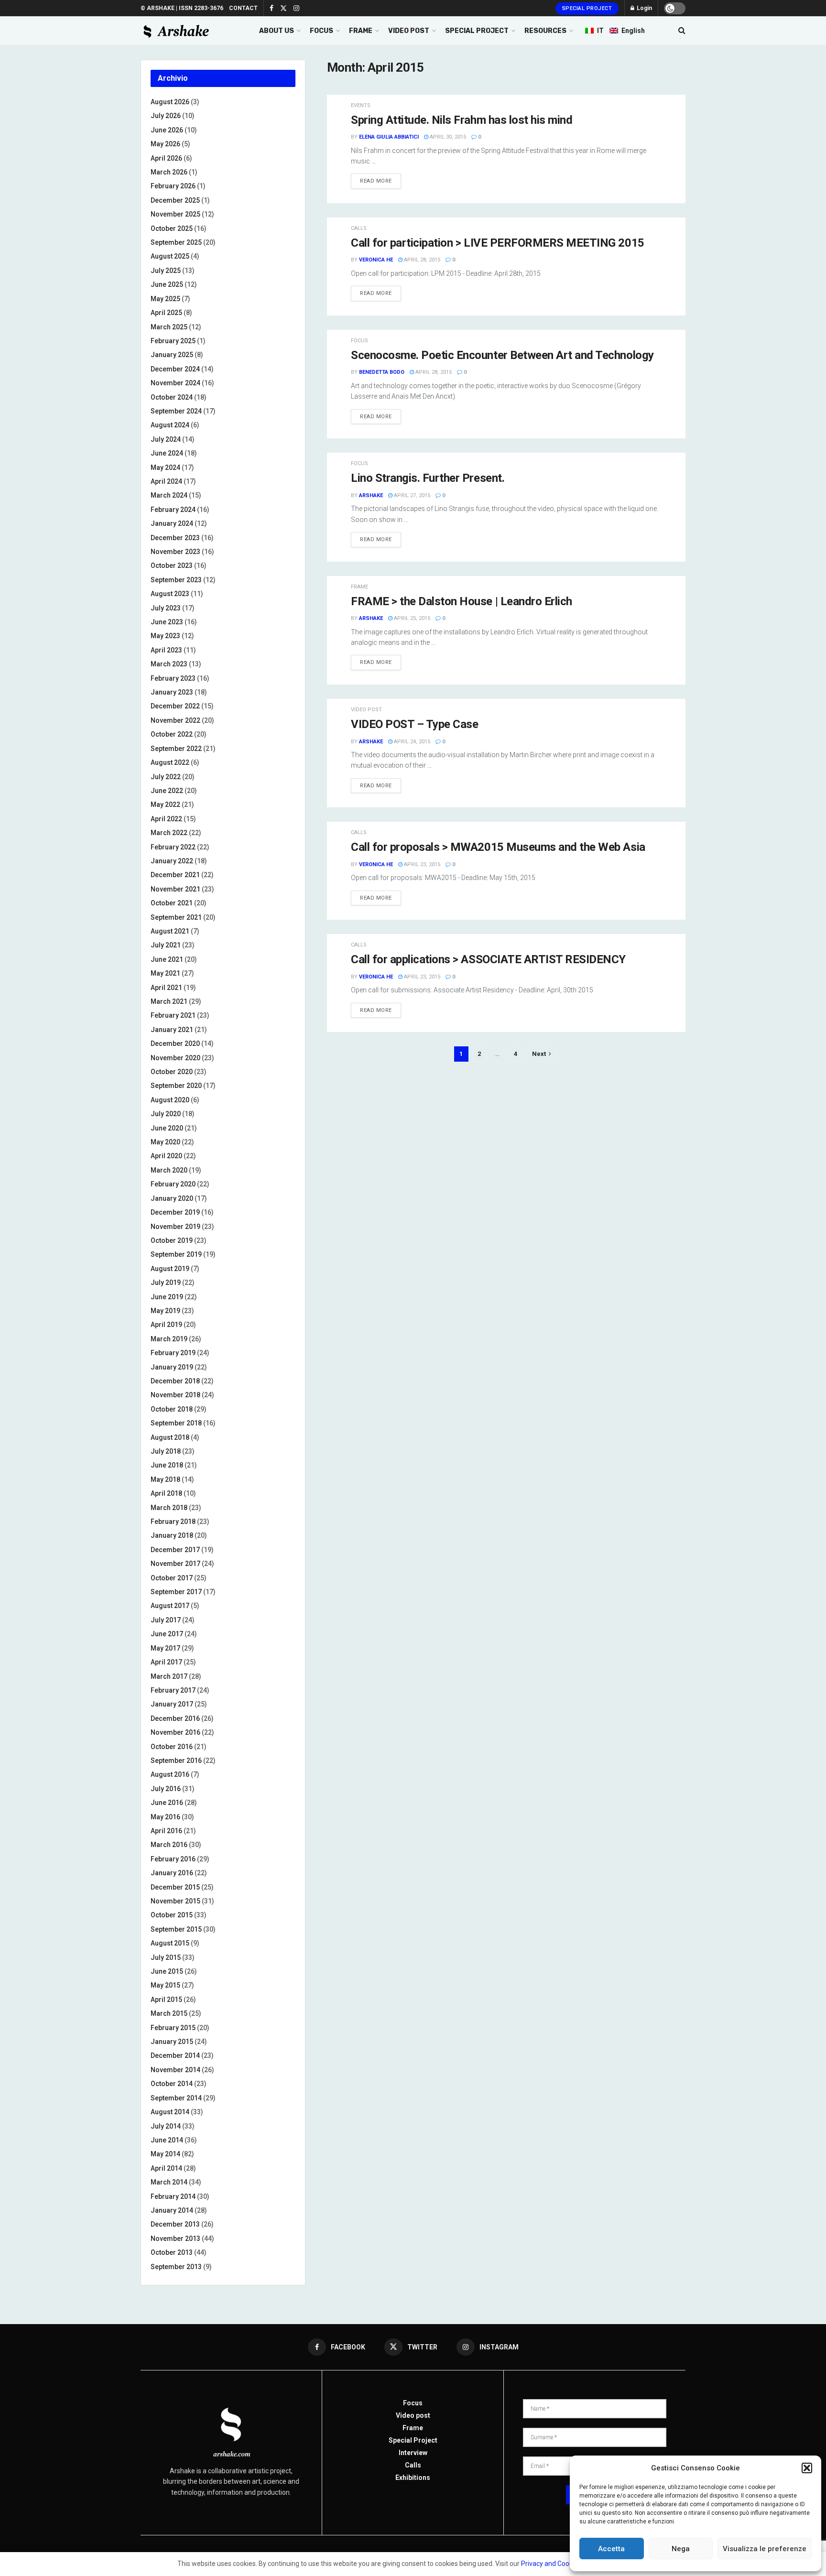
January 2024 (172, 523)
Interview (413, 2453)
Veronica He (376, 260)
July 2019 (166, 1283)
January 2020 (172, 1198)
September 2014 (176, 2098)
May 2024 (165, 467)
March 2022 (169, 833)
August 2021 (170, 931)
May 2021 (165, 973)
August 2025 (170, 256)
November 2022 (175, 720)
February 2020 (173, 1184)
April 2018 (166, 1493)
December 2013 (175, 2224)
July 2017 (166, 1620)
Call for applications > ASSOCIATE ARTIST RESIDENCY (488, 959)
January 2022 (172, 861)
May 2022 (165, 804)
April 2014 (166, 2168)
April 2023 (166, 650)
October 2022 (172, 734)
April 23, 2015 (421, 864)
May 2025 (165, 299)
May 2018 (165, 1479)
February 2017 (173, 1690)
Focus (359, 341)
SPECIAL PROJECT (477, 31)
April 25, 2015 (411, 618)
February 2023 (173, 678)
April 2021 (166, 988)
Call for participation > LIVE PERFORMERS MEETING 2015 (498, 243)
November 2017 (175, 1564)
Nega (681, 2549)
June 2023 (167, 622)
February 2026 (173, 186)
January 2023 (172, 692)
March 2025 (169, 327)
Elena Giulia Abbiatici (389, 137)
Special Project (587, 8)
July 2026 (166, 116)
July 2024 (166, 439)
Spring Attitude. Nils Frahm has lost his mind (462, 120)
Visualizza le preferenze (765, 2549)
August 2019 (170, 1269)
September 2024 (176, 411)
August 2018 (170, 1437)
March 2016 (169, 1845)
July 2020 (166, 1114)
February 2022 (173, 847)
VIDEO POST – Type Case (414, 724)
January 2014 (172, 2210)
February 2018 (173, 1522)
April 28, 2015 (421, 260)
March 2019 (169, 1339)
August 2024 (170, 425)
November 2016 (175, 1732)
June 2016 (167, 1803)
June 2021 (167, 959)
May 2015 (165, 1985)
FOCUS (321, 31)
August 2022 (170, 762)
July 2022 (166, 777)
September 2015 (176, 1929)
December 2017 (175, 1550)
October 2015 (172, 1915)
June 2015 (167, 1971)
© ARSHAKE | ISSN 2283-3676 (182, 8)
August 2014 (170, 2112)
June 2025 (167, 284)
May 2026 (165, 144)
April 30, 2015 (447, 137)
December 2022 (175, 706)
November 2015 (175, 1901)
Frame (359, 587)
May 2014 (165, 2154)
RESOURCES (545, 31)
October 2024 (172, 397)
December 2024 (175, 369)
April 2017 (166, 1662)
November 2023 (175, 552)
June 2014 (167, 2140)
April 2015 (166, 2000)
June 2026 (167, 130)
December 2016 (175, 1718)
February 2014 (173, 2196)
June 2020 (167, 1128)
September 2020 (176, 1086)
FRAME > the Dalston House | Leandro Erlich (462, 601)
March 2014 (169, 2182)
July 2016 (166, 1789)
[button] (807, 2468)
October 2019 (172, 1240)
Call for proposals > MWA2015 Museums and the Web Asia (498, 847)
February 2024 (173, 510)
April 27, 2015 (411, 495)
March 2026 (169, 172)
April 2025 (166, 313)
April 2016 (166, 1831)
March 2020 (169, 1170)
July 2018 (166, 1451)
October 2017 (172, 1578)
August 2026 (170, 102)
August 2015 (170, 1943)
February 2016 (173, 1859)
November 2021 (175, 889)
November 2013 (175, 2239)
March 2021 (169, 1001)
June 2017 (167, 1634)
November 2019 (175, 1227)
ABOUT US (277, 31)
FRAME (361, 31)
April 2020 (166, 1156)
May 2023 (165, 636)
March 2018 (169, 1508)
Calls (359, 228)
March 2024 (169, 495)
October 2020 (172, 1072)
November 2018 (175, 1395)
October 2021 (172, 903)
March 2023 (169, 664)
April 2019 (166, 1325)
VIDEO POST (409, 31)
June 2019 (167, 1297)
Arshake (371, 495)
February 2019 (173, 1353)
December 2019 (175, 1212)
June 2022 (167, 791)
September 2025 (176, 242)
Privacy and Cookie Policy (559, 2564)
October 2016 (172, 1747)
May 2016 (165, 1817)
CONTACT (243, 8)
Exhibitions (413, 2478)
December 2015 (175, 1887)
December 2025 (175, 200)
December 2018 (175, 1381)
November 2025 (175, 214)
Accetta (611, 2549)
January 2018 (172, 1535)
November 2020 (175, 1058)
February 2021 (173, 1015)
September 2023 (176, 580)
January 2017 (172, 1704)
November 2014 (175, 2070)
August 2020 (170, 1100)
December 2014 (175, 2055)
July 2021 (166, 945)
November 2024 (175, 383)
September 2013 (176, 2267)
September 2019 (176, 1254)
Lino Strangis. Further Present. (428, 478)
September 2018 (176, 1423)
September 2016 (176, 1761)
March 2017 (169, 1676)
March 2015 (169, 2013)
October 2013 (172, 2252)
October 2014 (172, 2084)
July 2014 (166, 2126)
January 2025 (172, 355)
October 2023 (172, 565)
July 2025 (166, 271)
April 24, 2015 (411, 742)
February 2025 (173, 341)
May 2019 (165, 1311)
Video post (366, 710)
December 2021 (175, 875)
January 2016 (172, 1873)
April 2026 (166, 158)
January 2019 (172, 1367)
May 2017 (165, 1648)
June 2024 (167, 453)
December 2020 (175, 1043)
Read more (376, 181)
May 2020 (165, 1142)
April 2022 (166, 819)
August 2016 (170, 1774)
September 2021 (176, 917)
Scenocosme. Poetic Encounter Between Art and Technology (502, 355)
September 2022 (176, 749)
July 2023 (166, 608)
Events (361, 105)
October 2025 (172, 228)
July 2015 (166, 1957)
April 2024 (166, 481)
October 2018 (172, 1409)
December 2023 (175, 538)
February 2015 (173, 2028)
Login (644, 8)
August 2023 (170, 594)
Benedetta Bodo (382, 372)
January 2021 (172, 1030)
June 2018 (167, 1465)
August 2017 (170, 1606)
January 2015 (172, 2042)
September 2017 (176, 1592)
